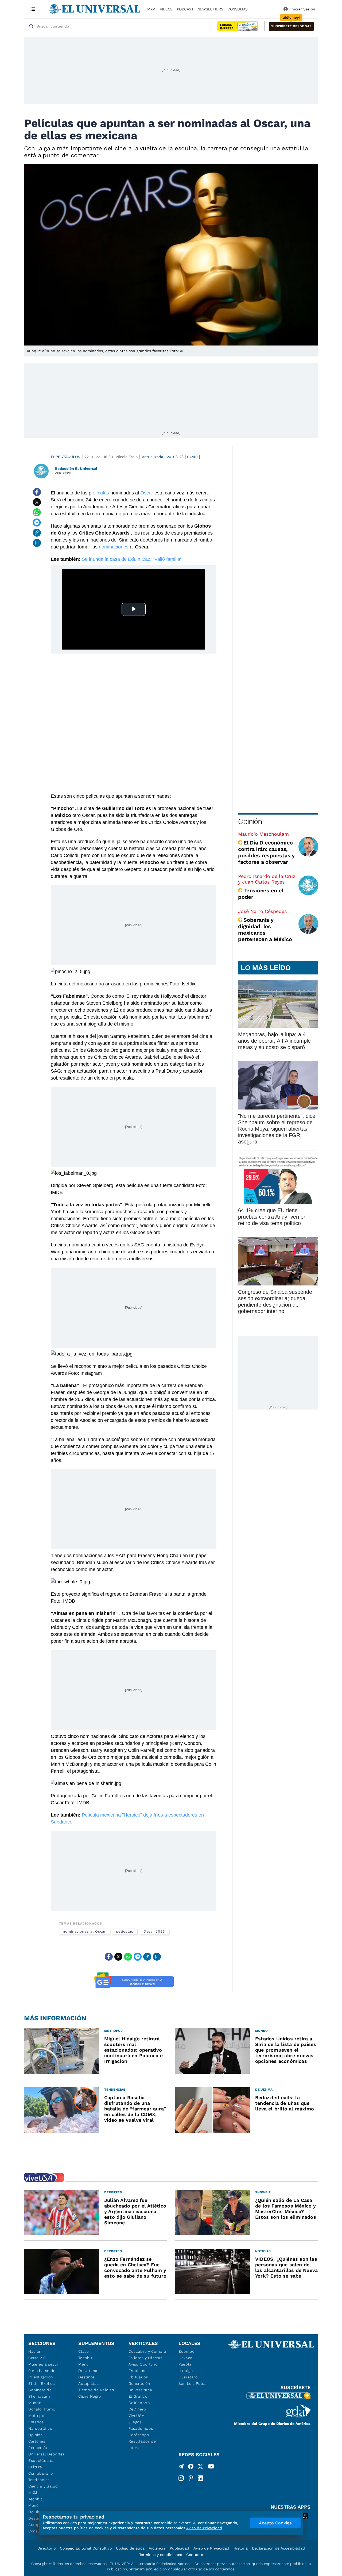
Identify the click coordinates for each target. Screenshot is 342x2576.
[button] (291, 26)
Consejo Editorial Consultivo (86, 2548)
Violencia (157, 2548)
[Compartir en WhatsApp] (37, 512)
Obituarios (138, 2377)
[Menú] (34, 9)
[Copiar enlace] (37, 533)
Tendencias (39, 2480)
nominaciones (114, 547)
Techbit (35, 2499)
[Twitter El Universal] (200, 2467)
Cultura (35, 2467)
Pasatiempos (141, 2428)
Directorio (46, 2548)
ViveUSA (137, 2416)
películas (125, 1931)
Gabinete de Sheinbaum (40, 2393)
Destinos (87, 2377)
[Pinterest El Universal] (191, 2478)
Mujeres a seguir (44, 2364)
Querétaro (188, 2377)
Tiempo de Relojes (96, 2390)
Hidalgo (186, 2371)
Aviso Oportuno (143, 2364)
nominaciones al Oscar (84, 1931)
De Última (88, 2371)
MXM (151, 9)
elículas (101, 493)
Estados (36, 2422)
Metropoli (37, 2416)
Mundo (35, 2403)
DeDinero (137, 2409)
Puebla (185, 2364)
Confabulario (40, 2473)
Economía (38, 2448)
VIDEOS (166, 9)
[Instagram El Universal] (181, 2478)
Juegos (135, 2422)
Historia (241, 2548)
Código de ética (130, 2548)
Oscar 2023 (154, 1931)
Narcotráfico (40, 2428)
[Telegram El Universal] (181, 2467)
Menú (34, 2505)
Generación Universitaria (140, 2387)
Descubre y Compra (147, 2351)
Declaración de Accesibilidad (278, 2548)
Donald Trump (42, 2409)
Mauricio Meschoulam (263, 834)
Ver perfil (65, 473)
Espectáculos (65, 457)
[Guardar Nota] (37, 543)
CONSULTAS (238, 9)
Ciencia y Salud (43, 2486)
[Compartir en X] (37, 502)
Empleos (137, 2371)
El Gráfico (138, 2396)
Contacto (195, 2555)
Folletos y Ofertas (145, 2358)
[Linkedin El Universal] (200, 2478)
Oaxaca (186, 2358)
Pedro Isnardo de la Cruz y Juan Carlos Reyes (267, 879)
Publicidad (179, 2548)
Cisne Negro (90, 2396)
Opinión (250, 821)
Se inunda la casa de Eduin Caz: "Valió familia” (132, 559)
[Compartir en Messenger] (37, 523)
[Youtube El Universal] (211, 2467)
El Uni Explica (42, 2383)
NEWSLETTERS (210, 9)
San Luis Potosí (193, 2383)
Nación (35, 2351)
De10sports (139, 2403)
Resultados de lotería (142, 2444)
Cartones (37, 2441)
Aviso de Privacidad (211, 2548)
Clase (84, 2351)
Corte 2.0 (37, 2358)
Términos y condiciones (161, 2555)
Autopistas (88, 2383)
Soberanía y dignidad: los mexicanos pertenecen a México (265, 930)
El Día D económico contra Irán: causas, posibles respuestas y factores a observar (266, 852)
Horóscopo (139, 2435)
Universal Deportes (47, 2454)
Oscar (147, 493)
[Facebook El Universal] (191, 2467)
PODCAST (185, 9)
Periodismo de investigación (42, 2374)
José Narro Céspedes (262, 911)
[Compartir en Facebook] (37, 492)
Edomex (186, 2351)
